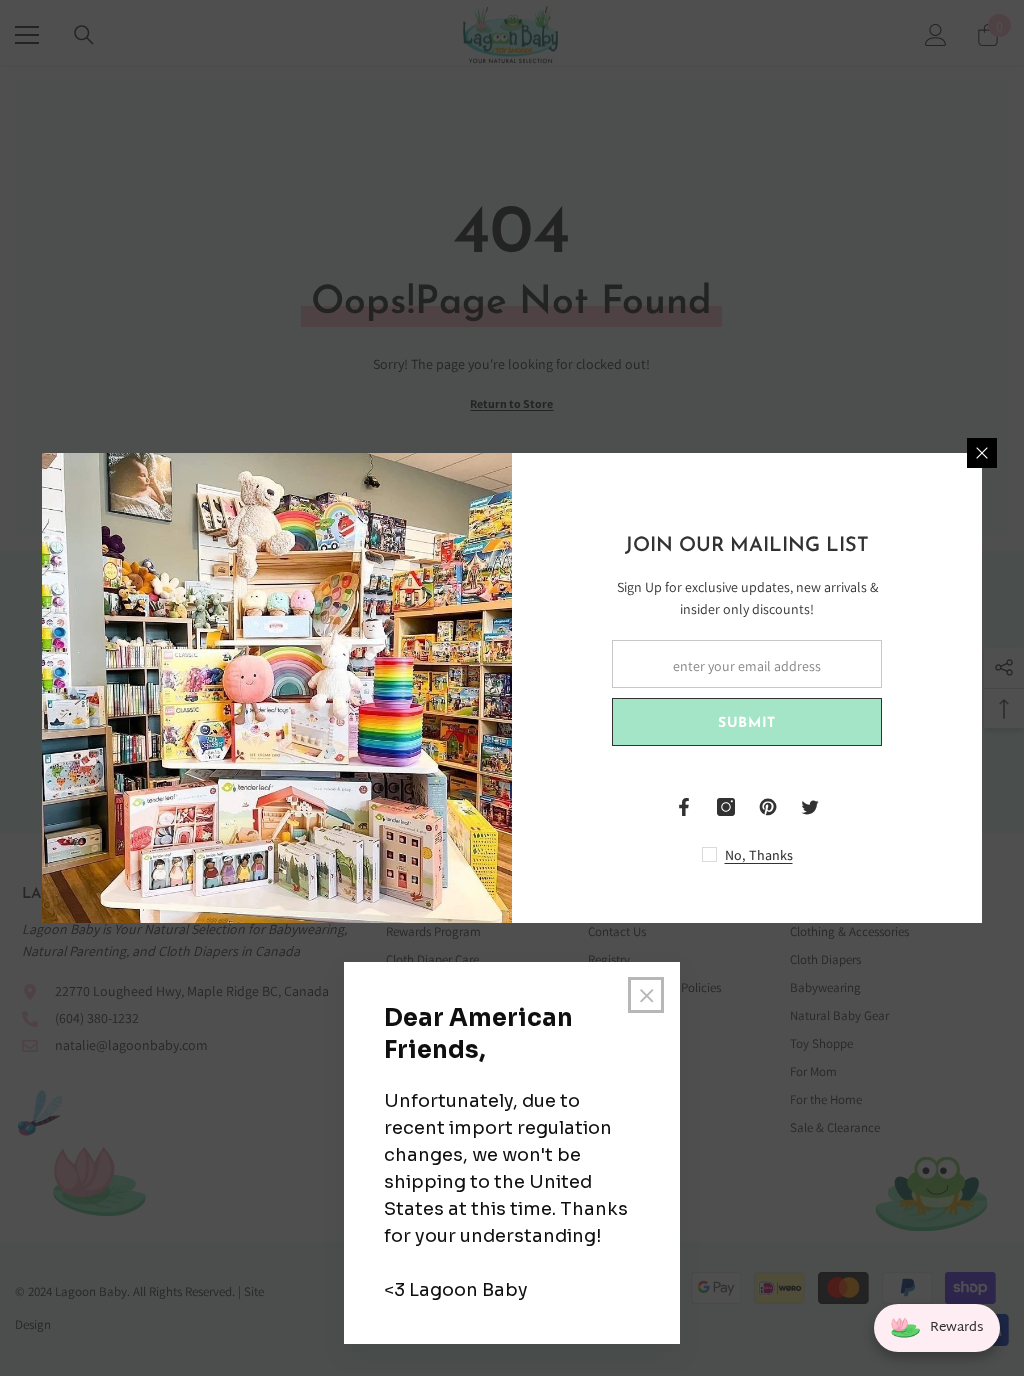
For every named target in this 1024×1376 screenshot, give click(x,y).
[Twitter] (810, 807)
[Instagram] (726, 807)
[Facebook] (684, 807)
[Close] (982, 453)
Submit (747, 723)
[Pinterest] (768, 807)
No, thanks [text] (759, 855)
